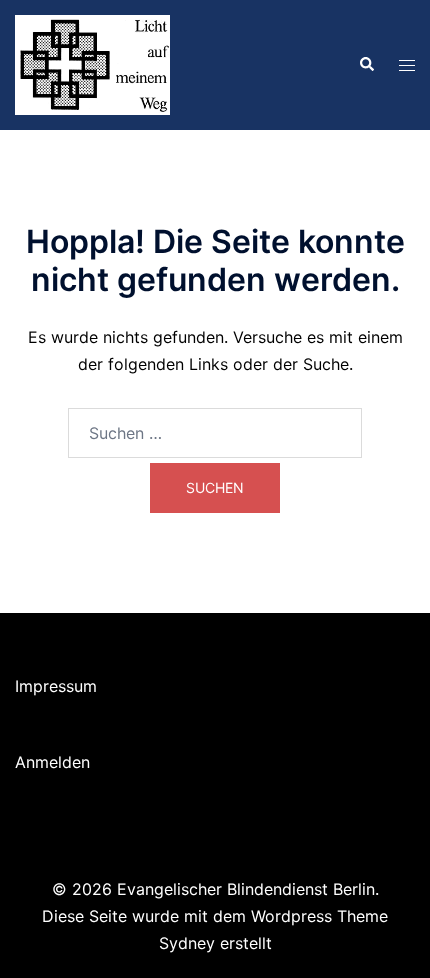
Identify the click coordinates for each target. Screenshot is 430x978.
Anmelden (52, 762)
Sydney (187, 943)
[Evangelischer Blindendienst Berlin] (92, 63)
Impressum (56, 686)
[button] (366, 65)
